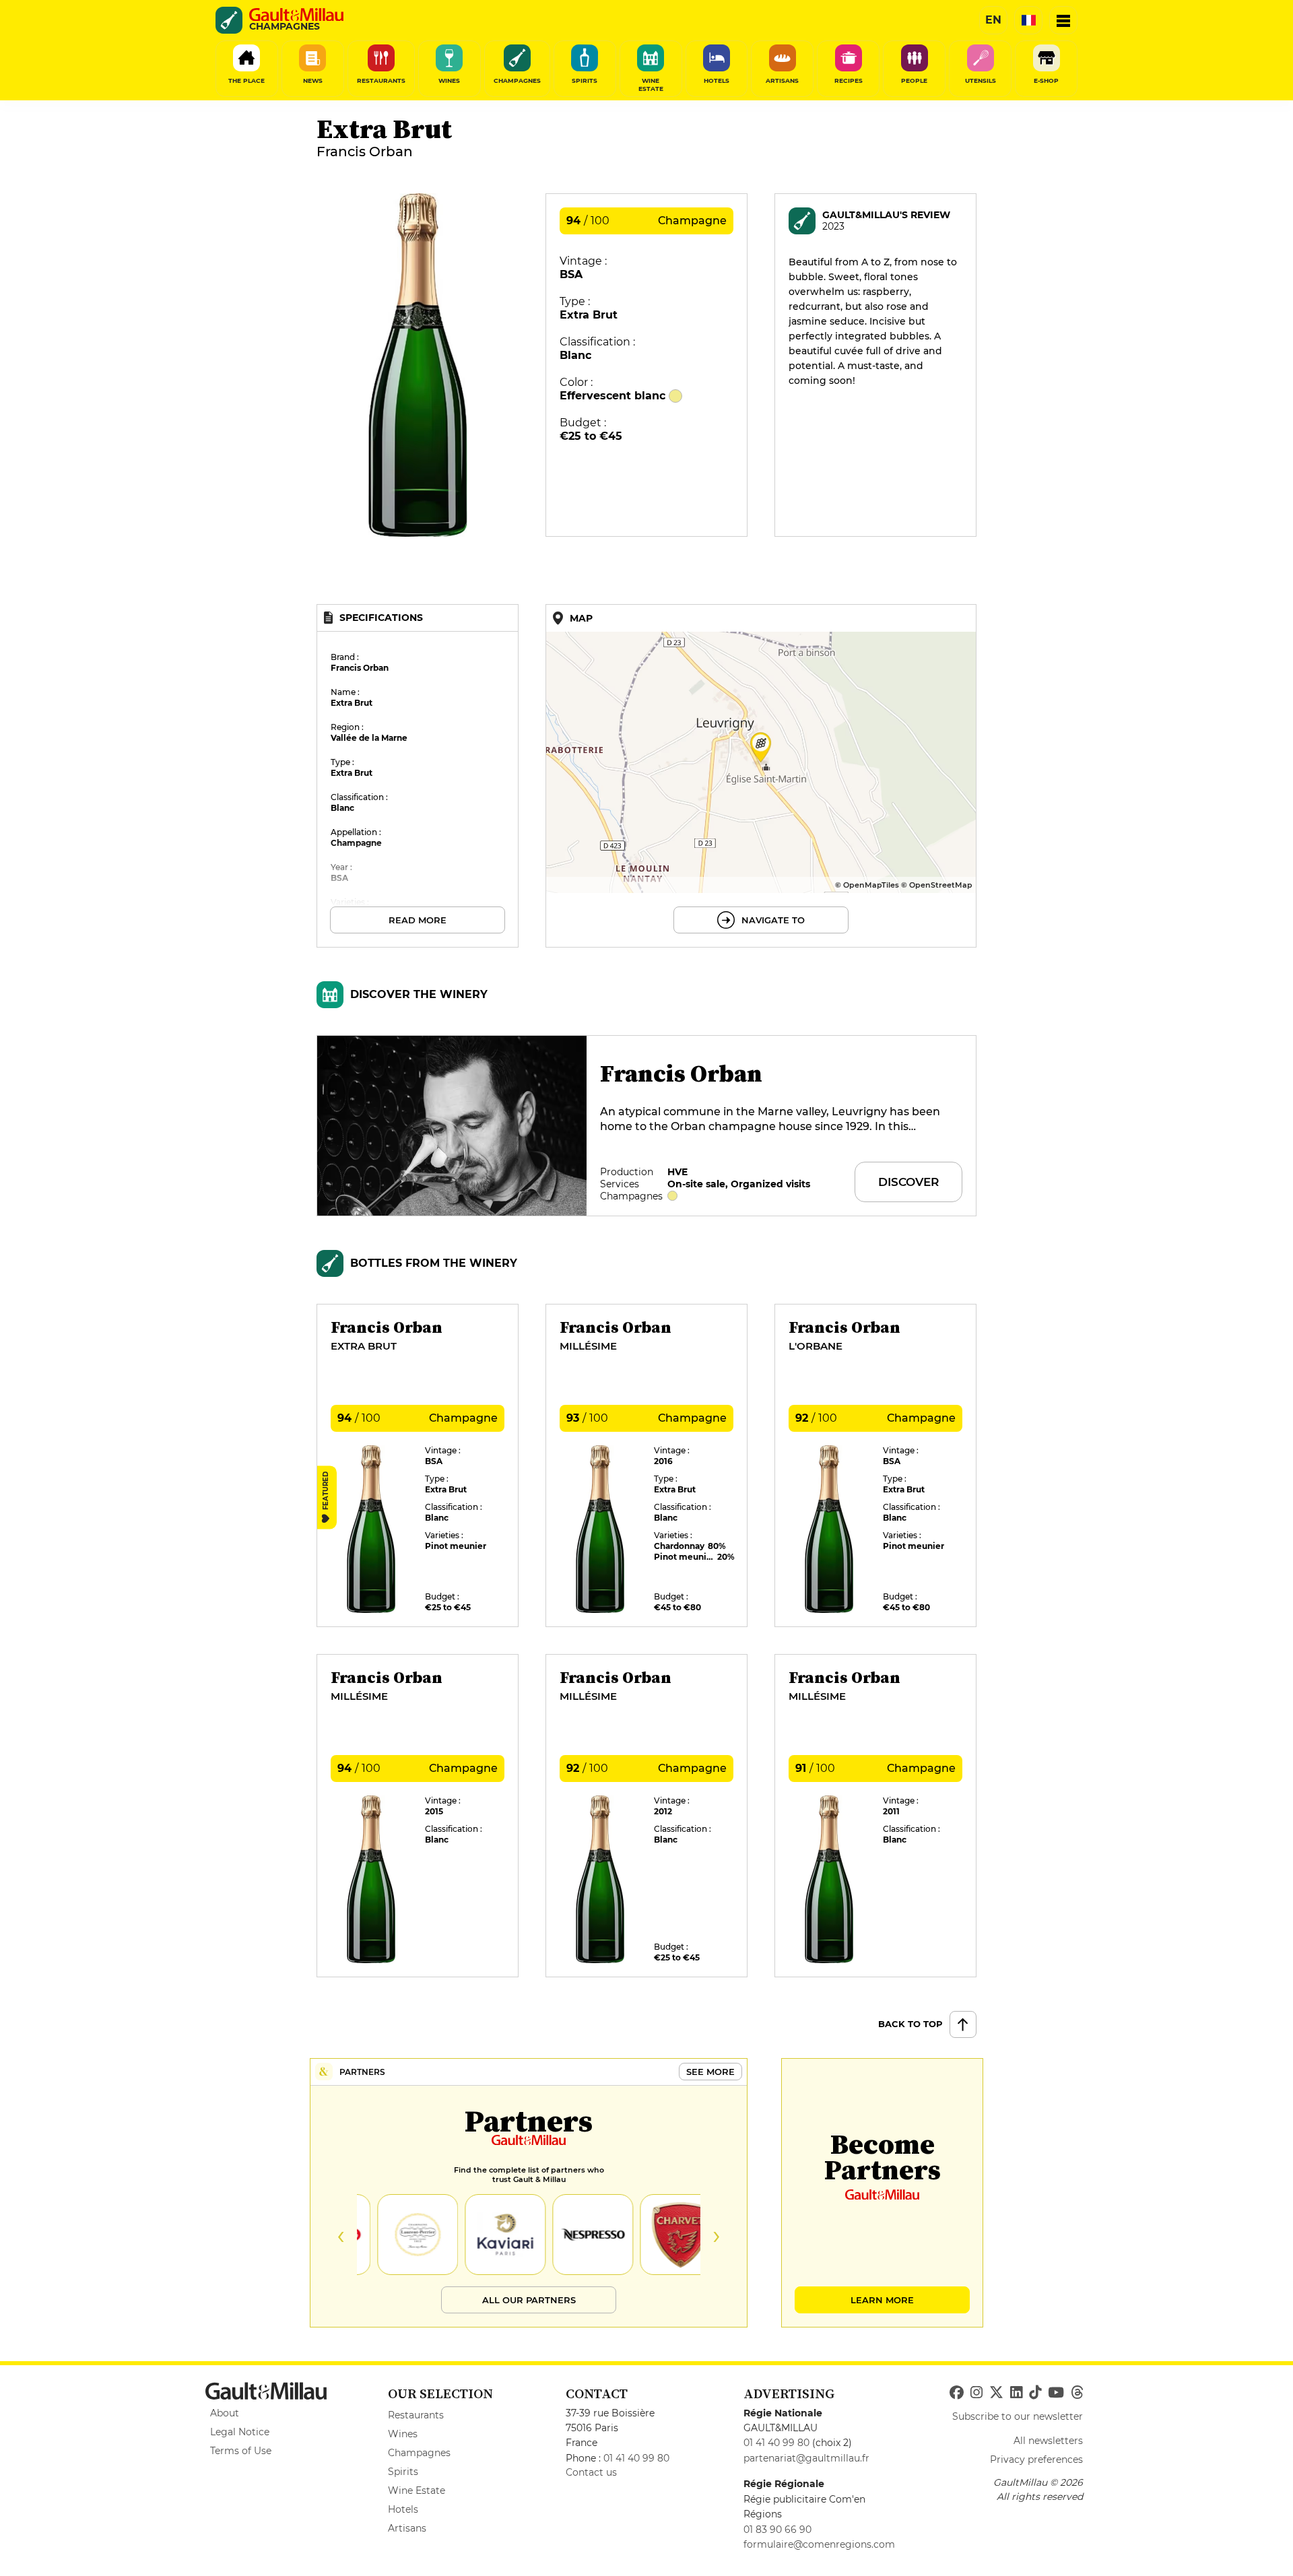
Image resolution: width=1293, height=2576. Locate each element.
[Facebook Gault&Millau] (957, 2393)
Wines (403, 2434)
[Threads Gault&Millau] (1077, 2393)
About (225, 2413)
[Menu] (1063, 20)
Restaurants (416, 2415)
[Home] (296, 15)
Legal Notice (240, 2432)
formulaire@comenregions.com (819, 2544)
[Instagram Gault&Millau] (976, 2393)
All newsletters (1048, 2441)
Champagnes (419, 2453)
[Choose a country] (1028, 20)
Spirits (403, 2472)
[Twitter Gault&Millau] (996, 2393)
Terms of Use (241, 2451)
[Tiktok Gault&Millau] (1035, 2393)
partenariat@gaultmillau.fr (806, 2458)
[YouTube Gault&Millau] (1056, 2393)
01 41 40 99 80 (636, 2458)
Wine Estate (417, 2490)
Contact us (591, 2472)
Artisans (407, 2528)
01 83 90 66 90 (777, 2530)
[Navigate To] (761, 776)
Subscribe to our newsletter (1018, 2416)
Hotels (403, 2509)
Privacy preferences (1036, 2459)
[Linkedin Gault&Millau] (1016, 2393)
